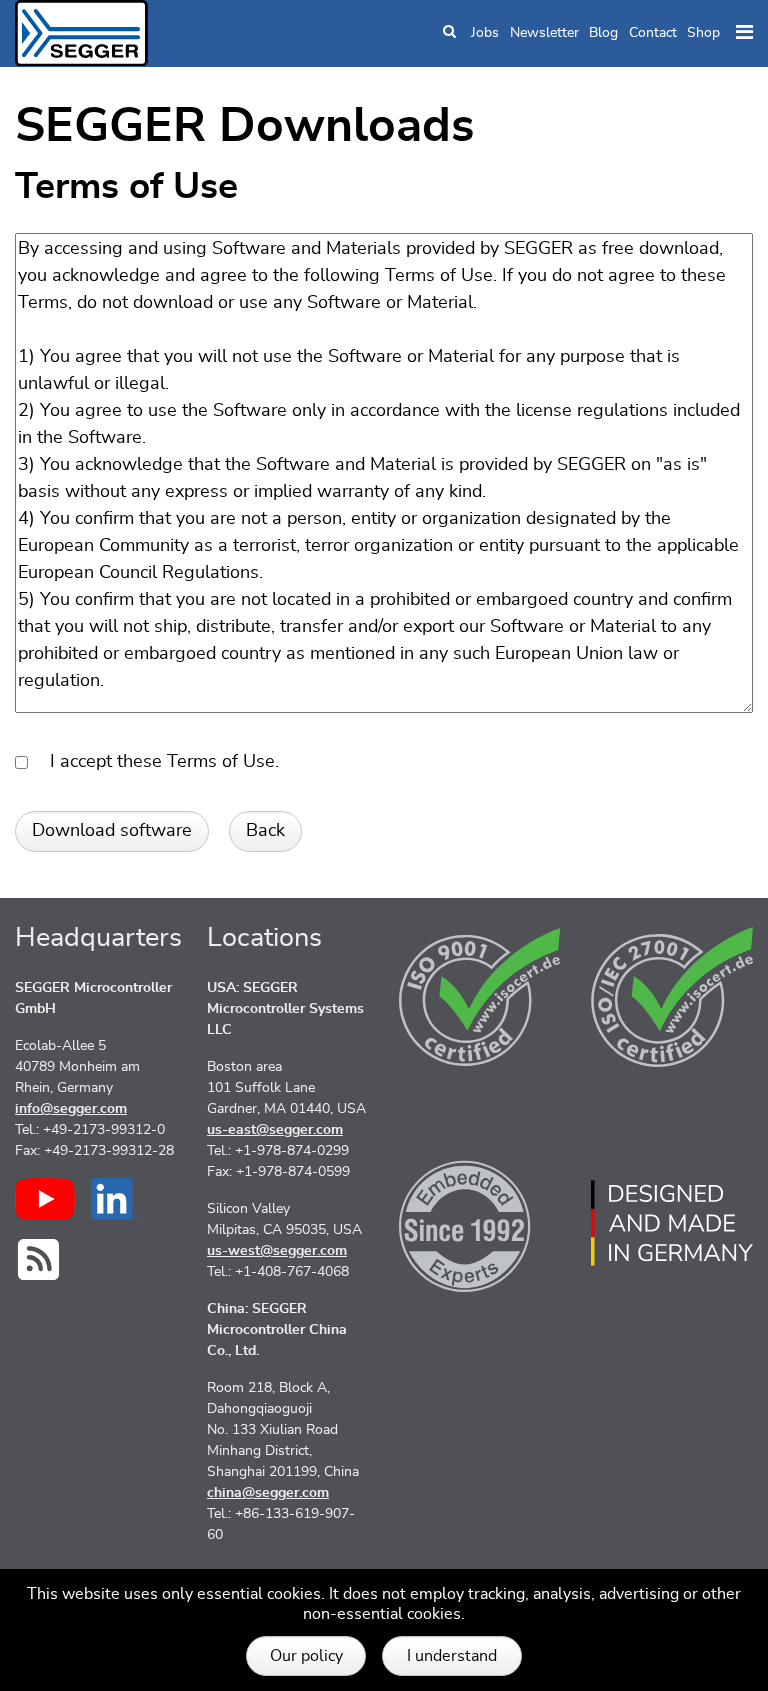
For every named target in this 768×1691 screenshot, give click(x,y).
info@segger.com (71, 1109)
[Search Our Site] (449, 33)
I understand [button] (452, 1656)
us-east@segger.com (275, 1130)
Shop (703, 33)
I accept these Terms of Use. (157, 762)
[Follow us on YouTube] (45, 1199)
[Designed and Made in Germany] (672, 1223)
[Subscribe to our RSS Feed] (38, 1259)
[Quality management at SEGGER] (480, 997)
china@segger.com (268, 1493)
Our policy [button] (306, 1656)
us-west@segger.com (277, 1251)
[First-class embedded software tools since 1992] (480, 1223)
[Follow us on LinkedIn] (115, 1199)
